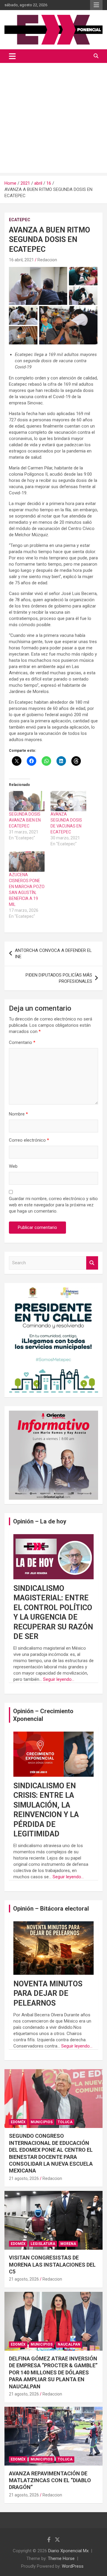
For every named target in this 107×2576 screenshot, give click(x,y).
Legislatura (43, 2244)
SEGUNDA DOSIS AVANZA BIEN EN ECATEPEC (25, 820)
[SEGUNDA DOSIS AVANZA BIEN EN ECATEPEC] (27, 801)
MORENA (68, 2244)
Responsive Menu (96, 5)
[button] (38, 286)
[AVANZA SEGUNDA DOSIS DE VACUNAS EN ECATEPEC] (68, 801)
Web (13, 1166)
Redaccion (47, 260)
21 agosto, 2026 (24, 2178)
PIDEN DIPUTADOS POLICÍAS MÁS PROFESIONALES (59, 978)
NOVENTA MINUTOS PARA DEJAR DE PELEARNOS (48, 1993)
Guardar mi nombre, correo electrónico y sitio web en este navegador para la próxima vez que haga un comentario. (53, 1205)
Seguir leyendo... (59, 1679)
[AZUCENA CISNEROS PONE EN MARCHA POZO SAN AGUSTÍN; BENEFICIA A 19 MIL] (27, 861)
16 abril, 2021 (21, 260)
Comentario (22, 1042)
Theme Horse (61, 2558)
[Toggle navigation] (12, 56)
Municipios (42, 2122)
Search (92, 1263)
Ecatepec (20, 220)
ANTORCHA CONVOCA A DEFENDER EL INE (53, 954)
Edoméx (18, 2122)
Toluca (65, 2122)
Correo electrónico (29, 1140)
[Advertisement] (53, 119)
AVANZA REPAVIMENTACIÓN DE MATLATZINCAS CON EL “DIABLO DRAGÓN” (50, 2480)
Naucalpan (69, 2344)
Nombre (18, 1114)
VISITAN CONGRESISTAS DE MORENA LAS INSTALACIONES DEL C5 (52, 2265)
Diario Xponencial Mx (68, 2551)
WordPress (73, 2566)
